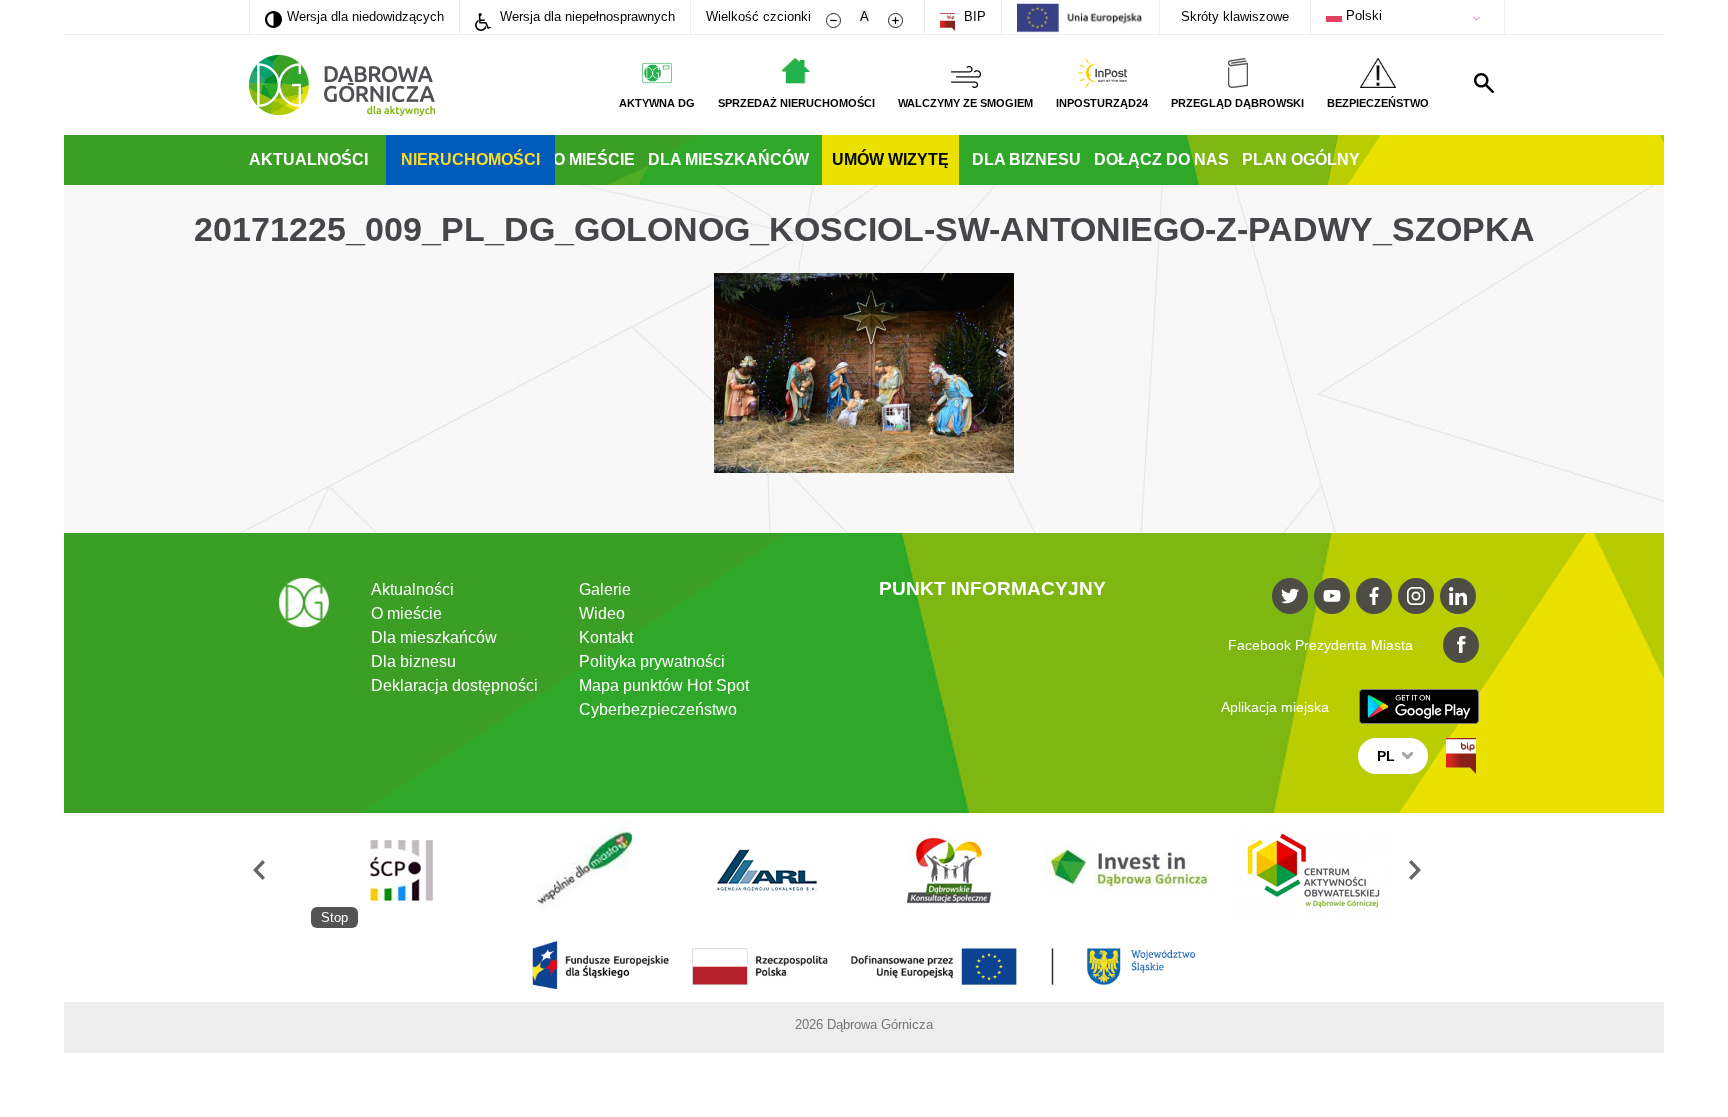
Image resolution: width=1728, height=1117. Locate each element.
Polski (1362, 15)
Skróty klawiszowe (1235, 16)
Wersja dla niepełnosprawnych (585, 16)
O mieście (594, 159)
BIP (973, 16)
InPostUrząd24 (1102, 103)
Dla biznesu (1026, 159)
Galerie (605, 589)
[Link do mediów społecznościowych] (1290, 596)
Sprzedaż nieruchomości (796, 103)
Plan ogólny (1301, 159)
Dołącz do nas (1161, 159)
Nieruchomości (470, 159)
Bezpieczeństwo (1378, 103)
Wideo (602, 613)
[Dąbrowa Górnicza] (342, 85)
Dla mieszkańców (728, 159)
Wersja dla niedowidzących (354, 16)
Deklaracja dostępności (454, 685)
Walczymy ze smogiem (965, 103)
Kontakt (606, 637)
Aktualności (308, 159)
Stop (334, 917)
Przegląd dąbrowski (1237, 103)
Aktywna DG (657, 103)
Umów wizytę (890, 159)
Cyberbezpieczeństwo (658, 709)
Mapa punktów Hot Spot (664, 685)
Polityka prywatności (652, 661)
